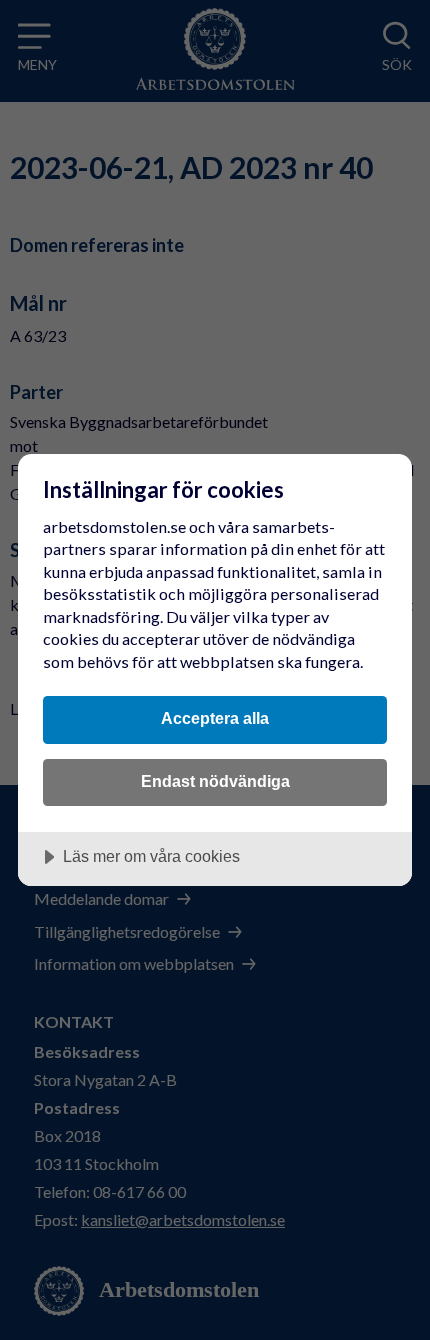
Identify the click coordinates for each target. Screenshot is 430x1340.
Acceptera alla (215, 718)
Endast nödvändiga (215, 781)
